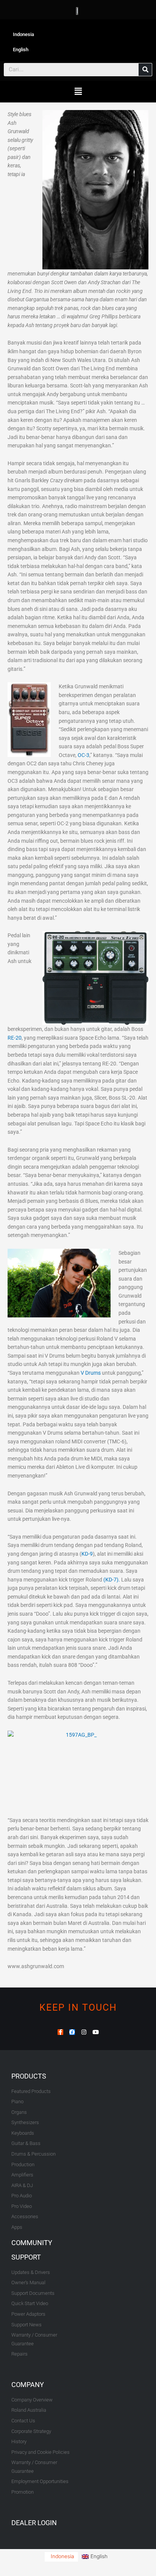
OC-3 (83, 755)
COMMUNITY (32, 2243)
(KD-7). (112, 1580)
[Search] (145, 70)
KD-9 (87, 1554)
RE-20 (15, 1038)
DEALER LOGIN (34, 2523)
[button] (78, 92)
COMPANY (28, 2385)
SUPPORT (26, 2257)
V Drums (91, 1373)
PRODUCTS (29, 2076)
